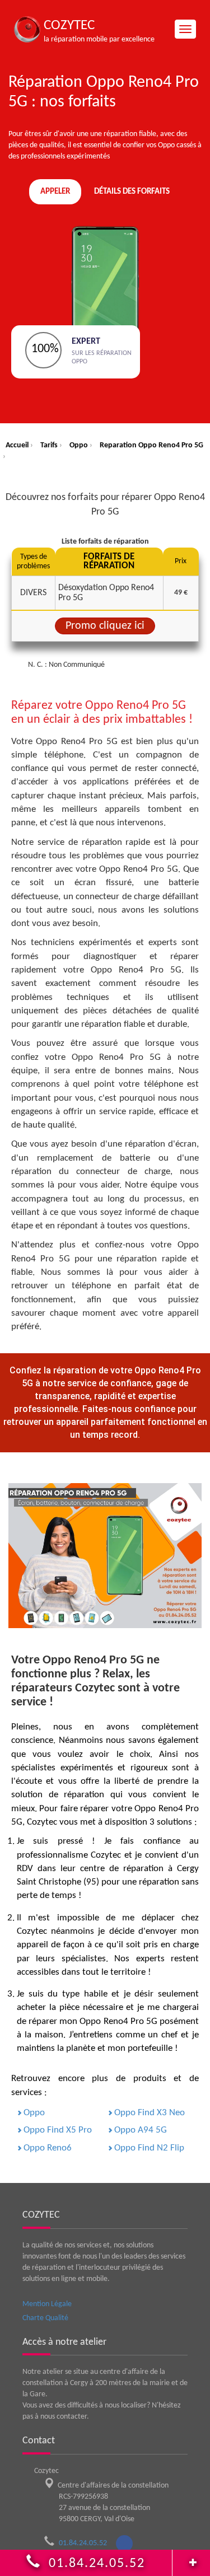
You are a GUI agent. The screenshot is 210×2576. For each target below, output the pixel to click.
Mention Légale (47, 2304)
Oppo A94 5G (141, 2130)
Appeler (55, 192)
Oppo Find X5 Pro (58, 2130)
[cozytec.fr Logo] (27, 29)
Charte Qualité (45, 2318)
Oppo (34, 2113)
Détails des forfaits (132, 192)
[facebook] (124, 2544)
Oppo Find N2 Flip (149, 2148)
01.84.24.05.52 (87, 2543)
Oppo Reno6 (48, 2148)
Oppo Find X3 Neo (150, 2113)
